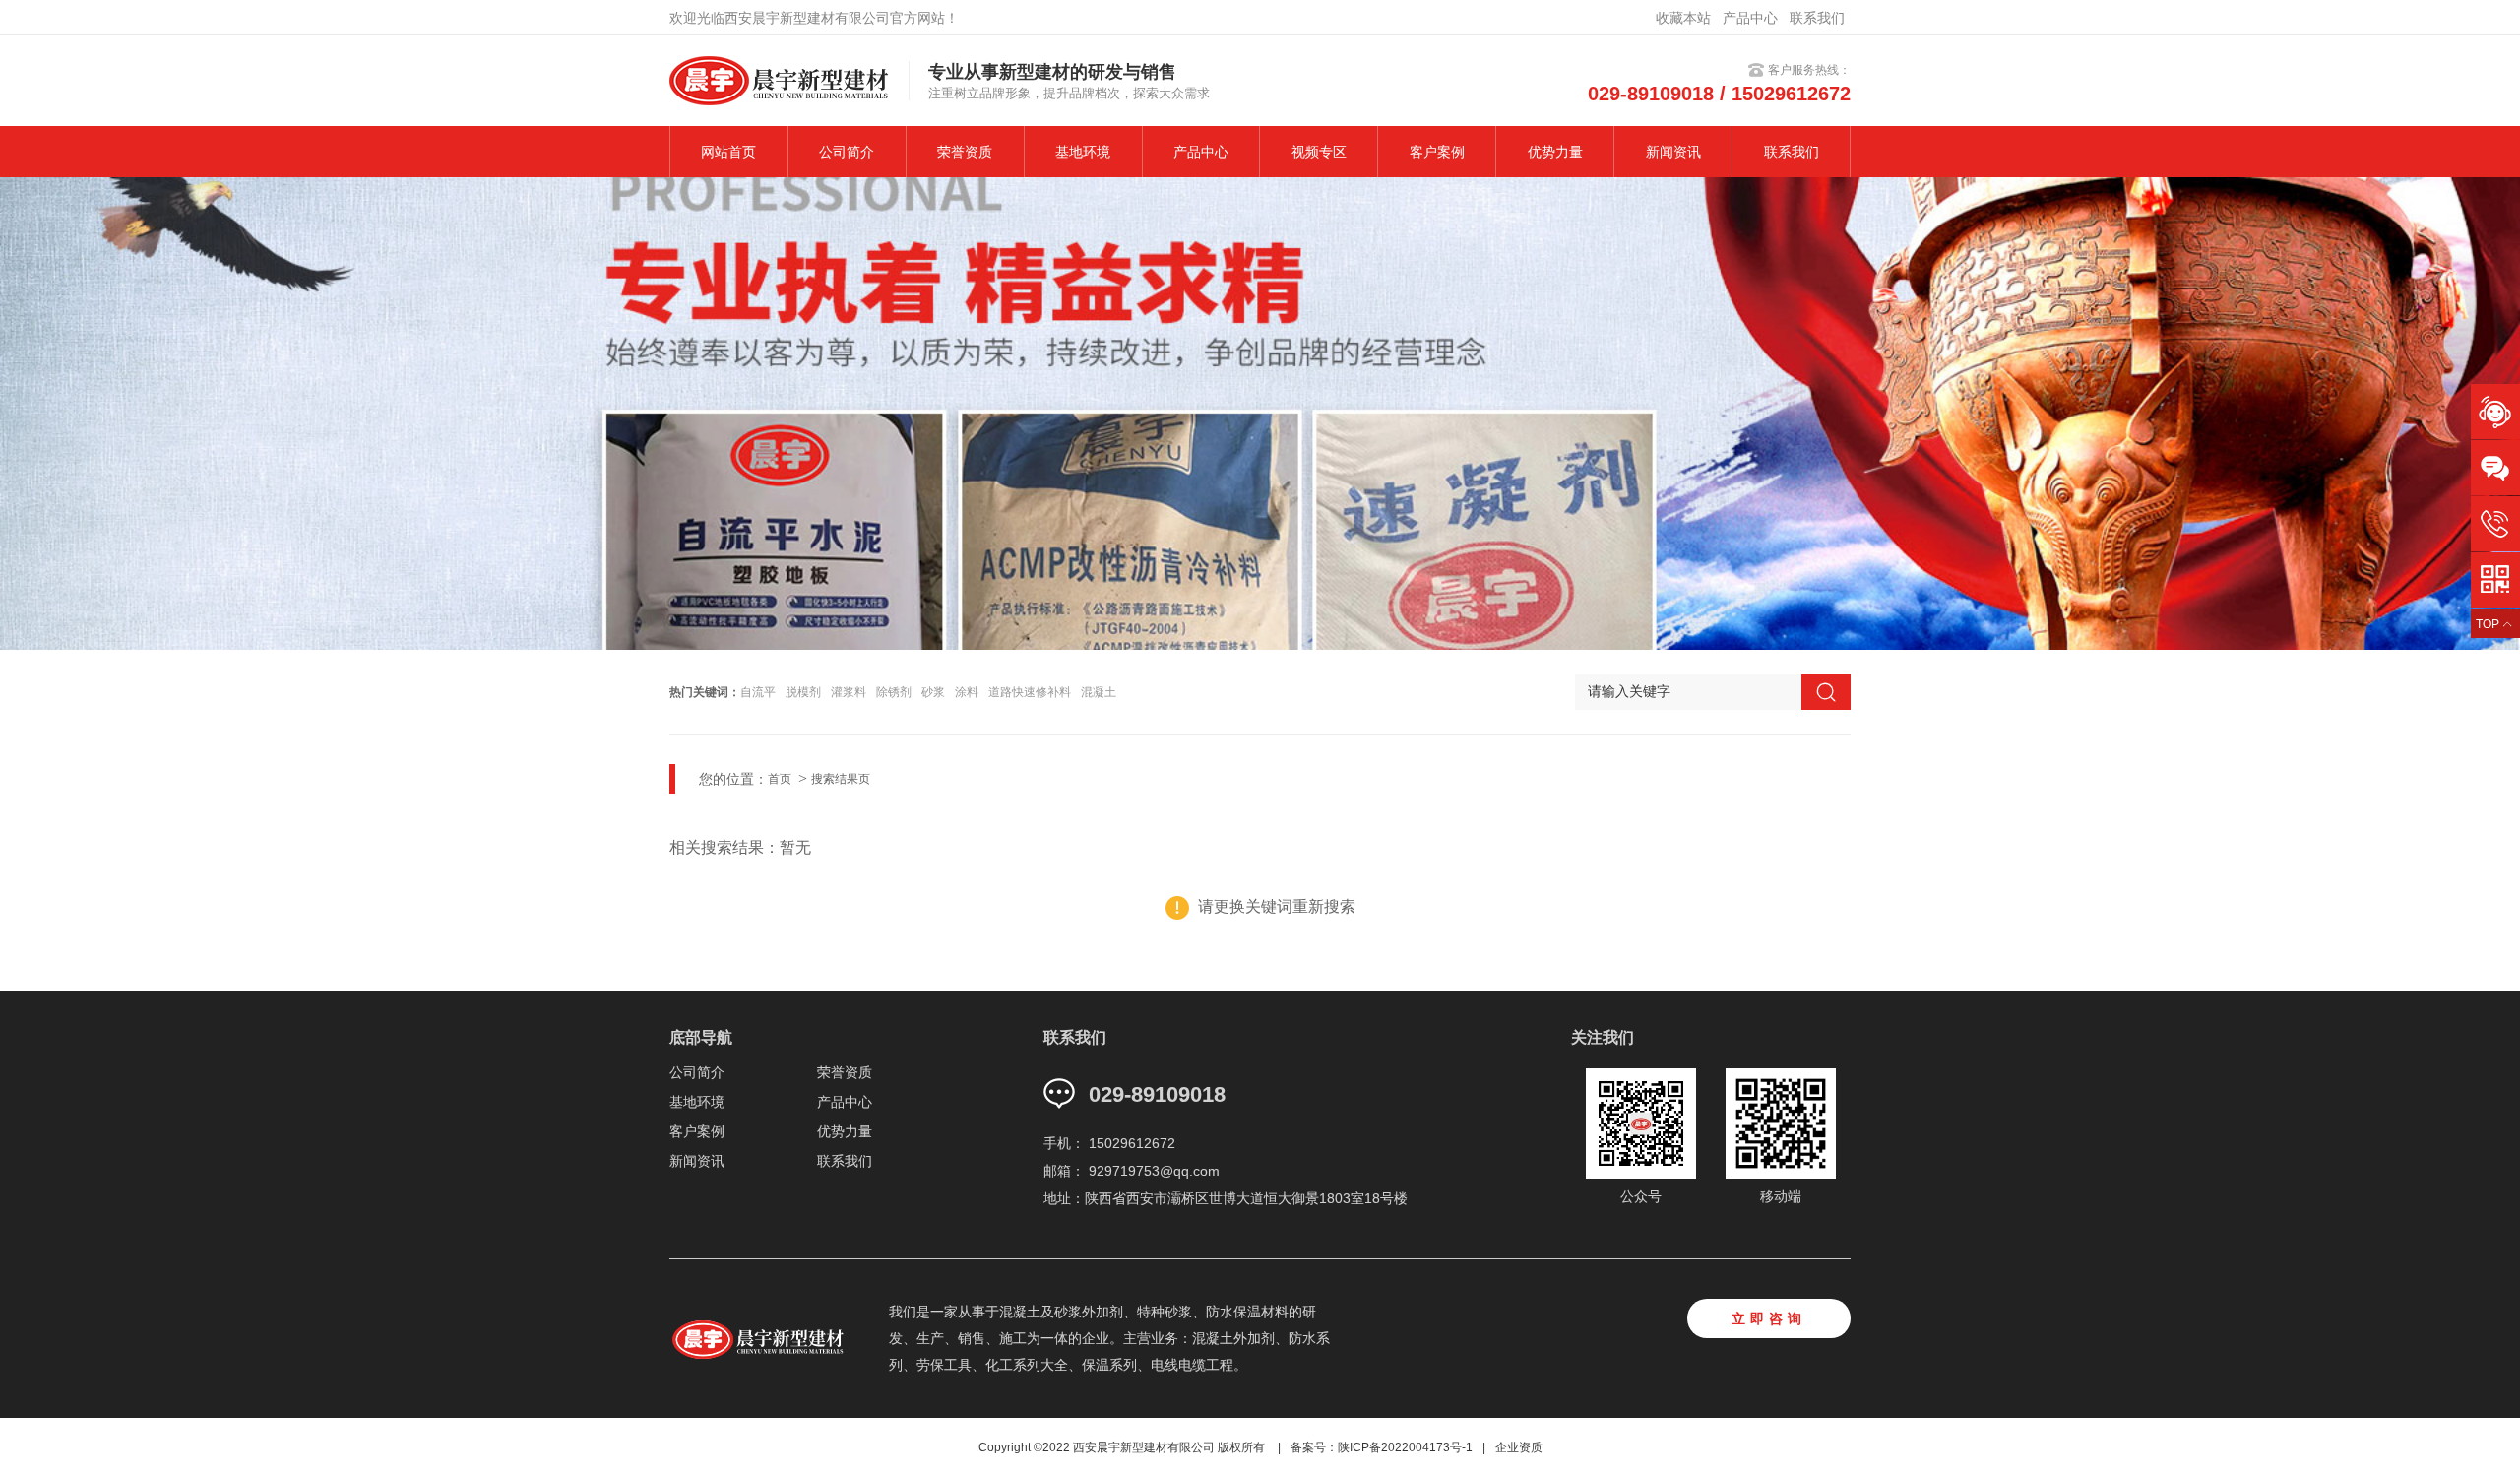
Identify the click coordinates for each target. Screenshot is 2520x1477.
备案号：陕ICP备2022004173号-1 (1382, 1447)
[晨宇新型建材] (768, 1338)
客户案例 (1437, 152)
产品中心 (1750, 18)
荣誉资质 (965, 152)
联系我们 (1817, 18)
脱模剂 (803, 692)
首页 (780, 779)
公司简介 (847, 152)
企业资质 (1519, 1447)
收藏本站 (1683, 18)
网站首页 (728, 152)
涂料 (967, 692)
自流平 (758, 692)
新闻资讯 (1673, 152)
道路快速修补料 (1030, 692)
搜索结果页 (841, 779)
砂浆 (933, 692)
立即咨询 (1769, 1318)
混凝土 (1099, 692)
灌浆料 (849, 692)
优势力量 (1555, 152)
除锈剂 (894, 692)
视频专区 (1319, 152)
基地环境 (1083, 152)
